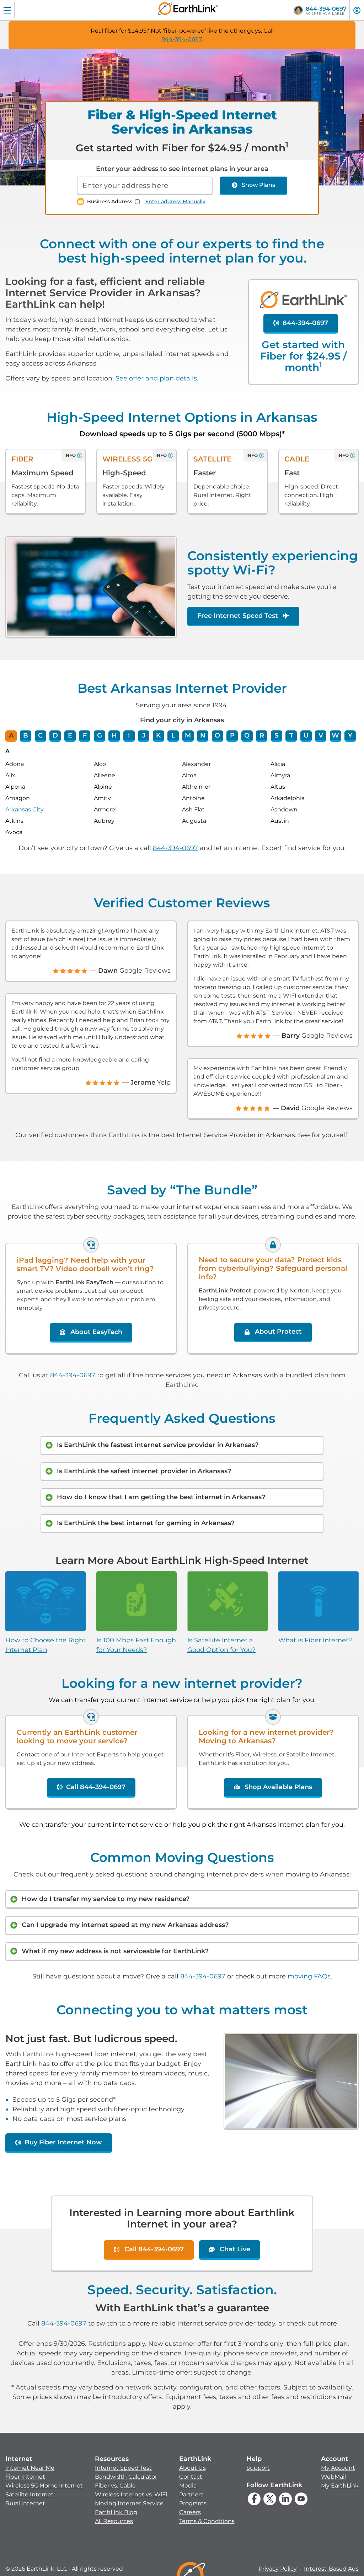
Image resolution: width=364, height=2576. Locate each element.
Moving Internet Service (129, 2503)
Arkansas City (25, 809)
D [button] (55, 735)
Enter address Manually (175, 201)
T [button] (291, 735)
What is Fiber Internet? (315, 1640)
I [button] (129, 735)
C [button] (40, 735)
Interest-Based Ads (331, 2569)
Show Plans (258, 185)
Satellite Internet (30, 2494)
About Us (192, 2468)
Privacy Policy (278, 2569)
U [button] (306, 735)
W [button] (335, 735)
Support (258, 2468)
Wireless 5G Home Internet (44, 2486)
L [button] (173, 735)
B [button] (26, 735)
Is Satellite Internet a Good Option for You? (221, 1645)
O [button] (217, 735)
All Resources (114, 2521)
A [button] (11, 735)
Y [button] (350, 735)
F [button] (85, 735)
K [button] (158, 735)
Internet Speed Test (123, 2468)
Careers (190, 2512)
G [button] (100, 735)
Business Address (110, 201)
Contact (191, 2477)
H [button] (114, 735)
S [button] (276, 735)
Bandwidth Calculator (126, 2477)
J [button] (144, 735)
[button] (44, 2481)
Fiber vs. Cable (115, 2486)
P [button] (232, 735)
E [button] (70, 735)
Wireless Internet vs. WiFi (131, 2494)
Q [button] (247, 735)
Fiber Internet (25, 2477)
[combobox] (145, 186)
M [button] (188, 735)
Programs (193, 2503)
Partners (191, 2494)
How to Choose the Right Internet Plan (45, 1645)
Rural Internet (25, 2503)
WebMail (333, 2477)
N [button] (203, 735)
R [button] (262, 735)
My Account (338, 2468)
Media (188, 2486)
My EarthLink (340, 2486)
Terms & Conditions (207, 2521)
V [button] (321, 735)
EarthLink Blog (116, 2512)
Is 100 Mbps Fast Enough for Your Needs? (136, 1645)
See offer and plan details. (157, 378)
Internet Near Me (30, 2468)
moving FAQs (309, 1976)
